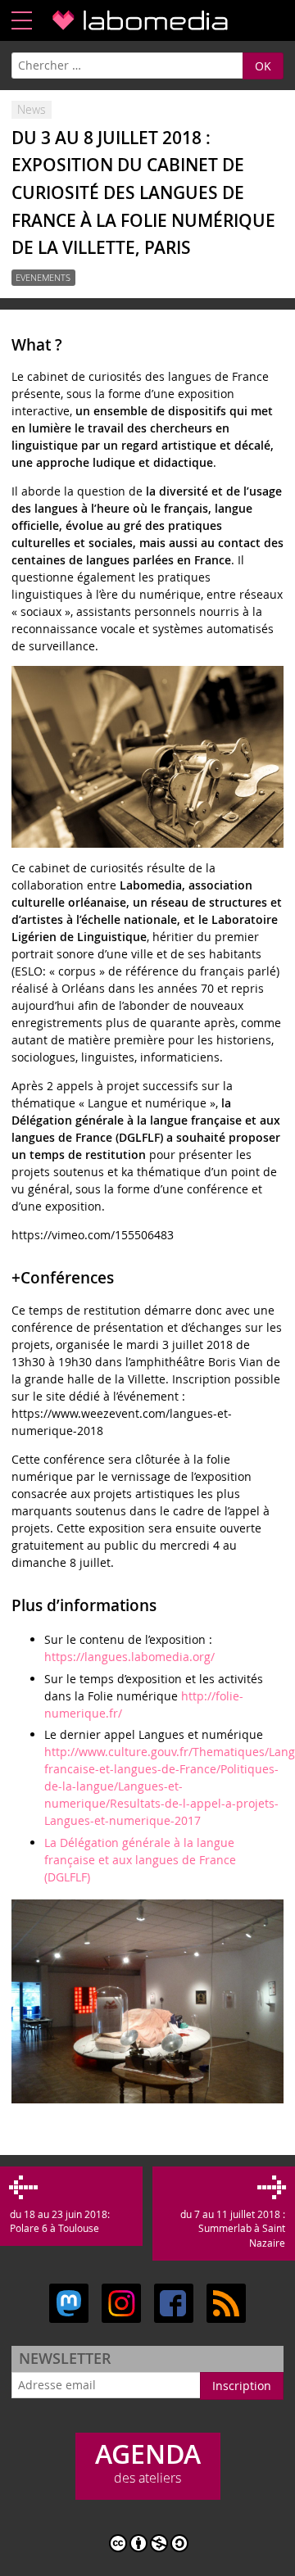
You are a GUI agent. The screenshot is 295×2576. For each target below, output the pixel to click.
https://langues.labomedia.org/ (129, 1657)
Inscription (242, 2386)
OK (263, 66)
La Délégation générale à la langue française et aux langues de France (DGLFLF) (140, 1860)
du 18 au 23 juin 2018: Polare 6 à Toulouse (59, 2221)
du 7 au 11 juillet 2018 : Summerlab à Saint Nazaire (232, 2229)
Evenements (43, 278)
